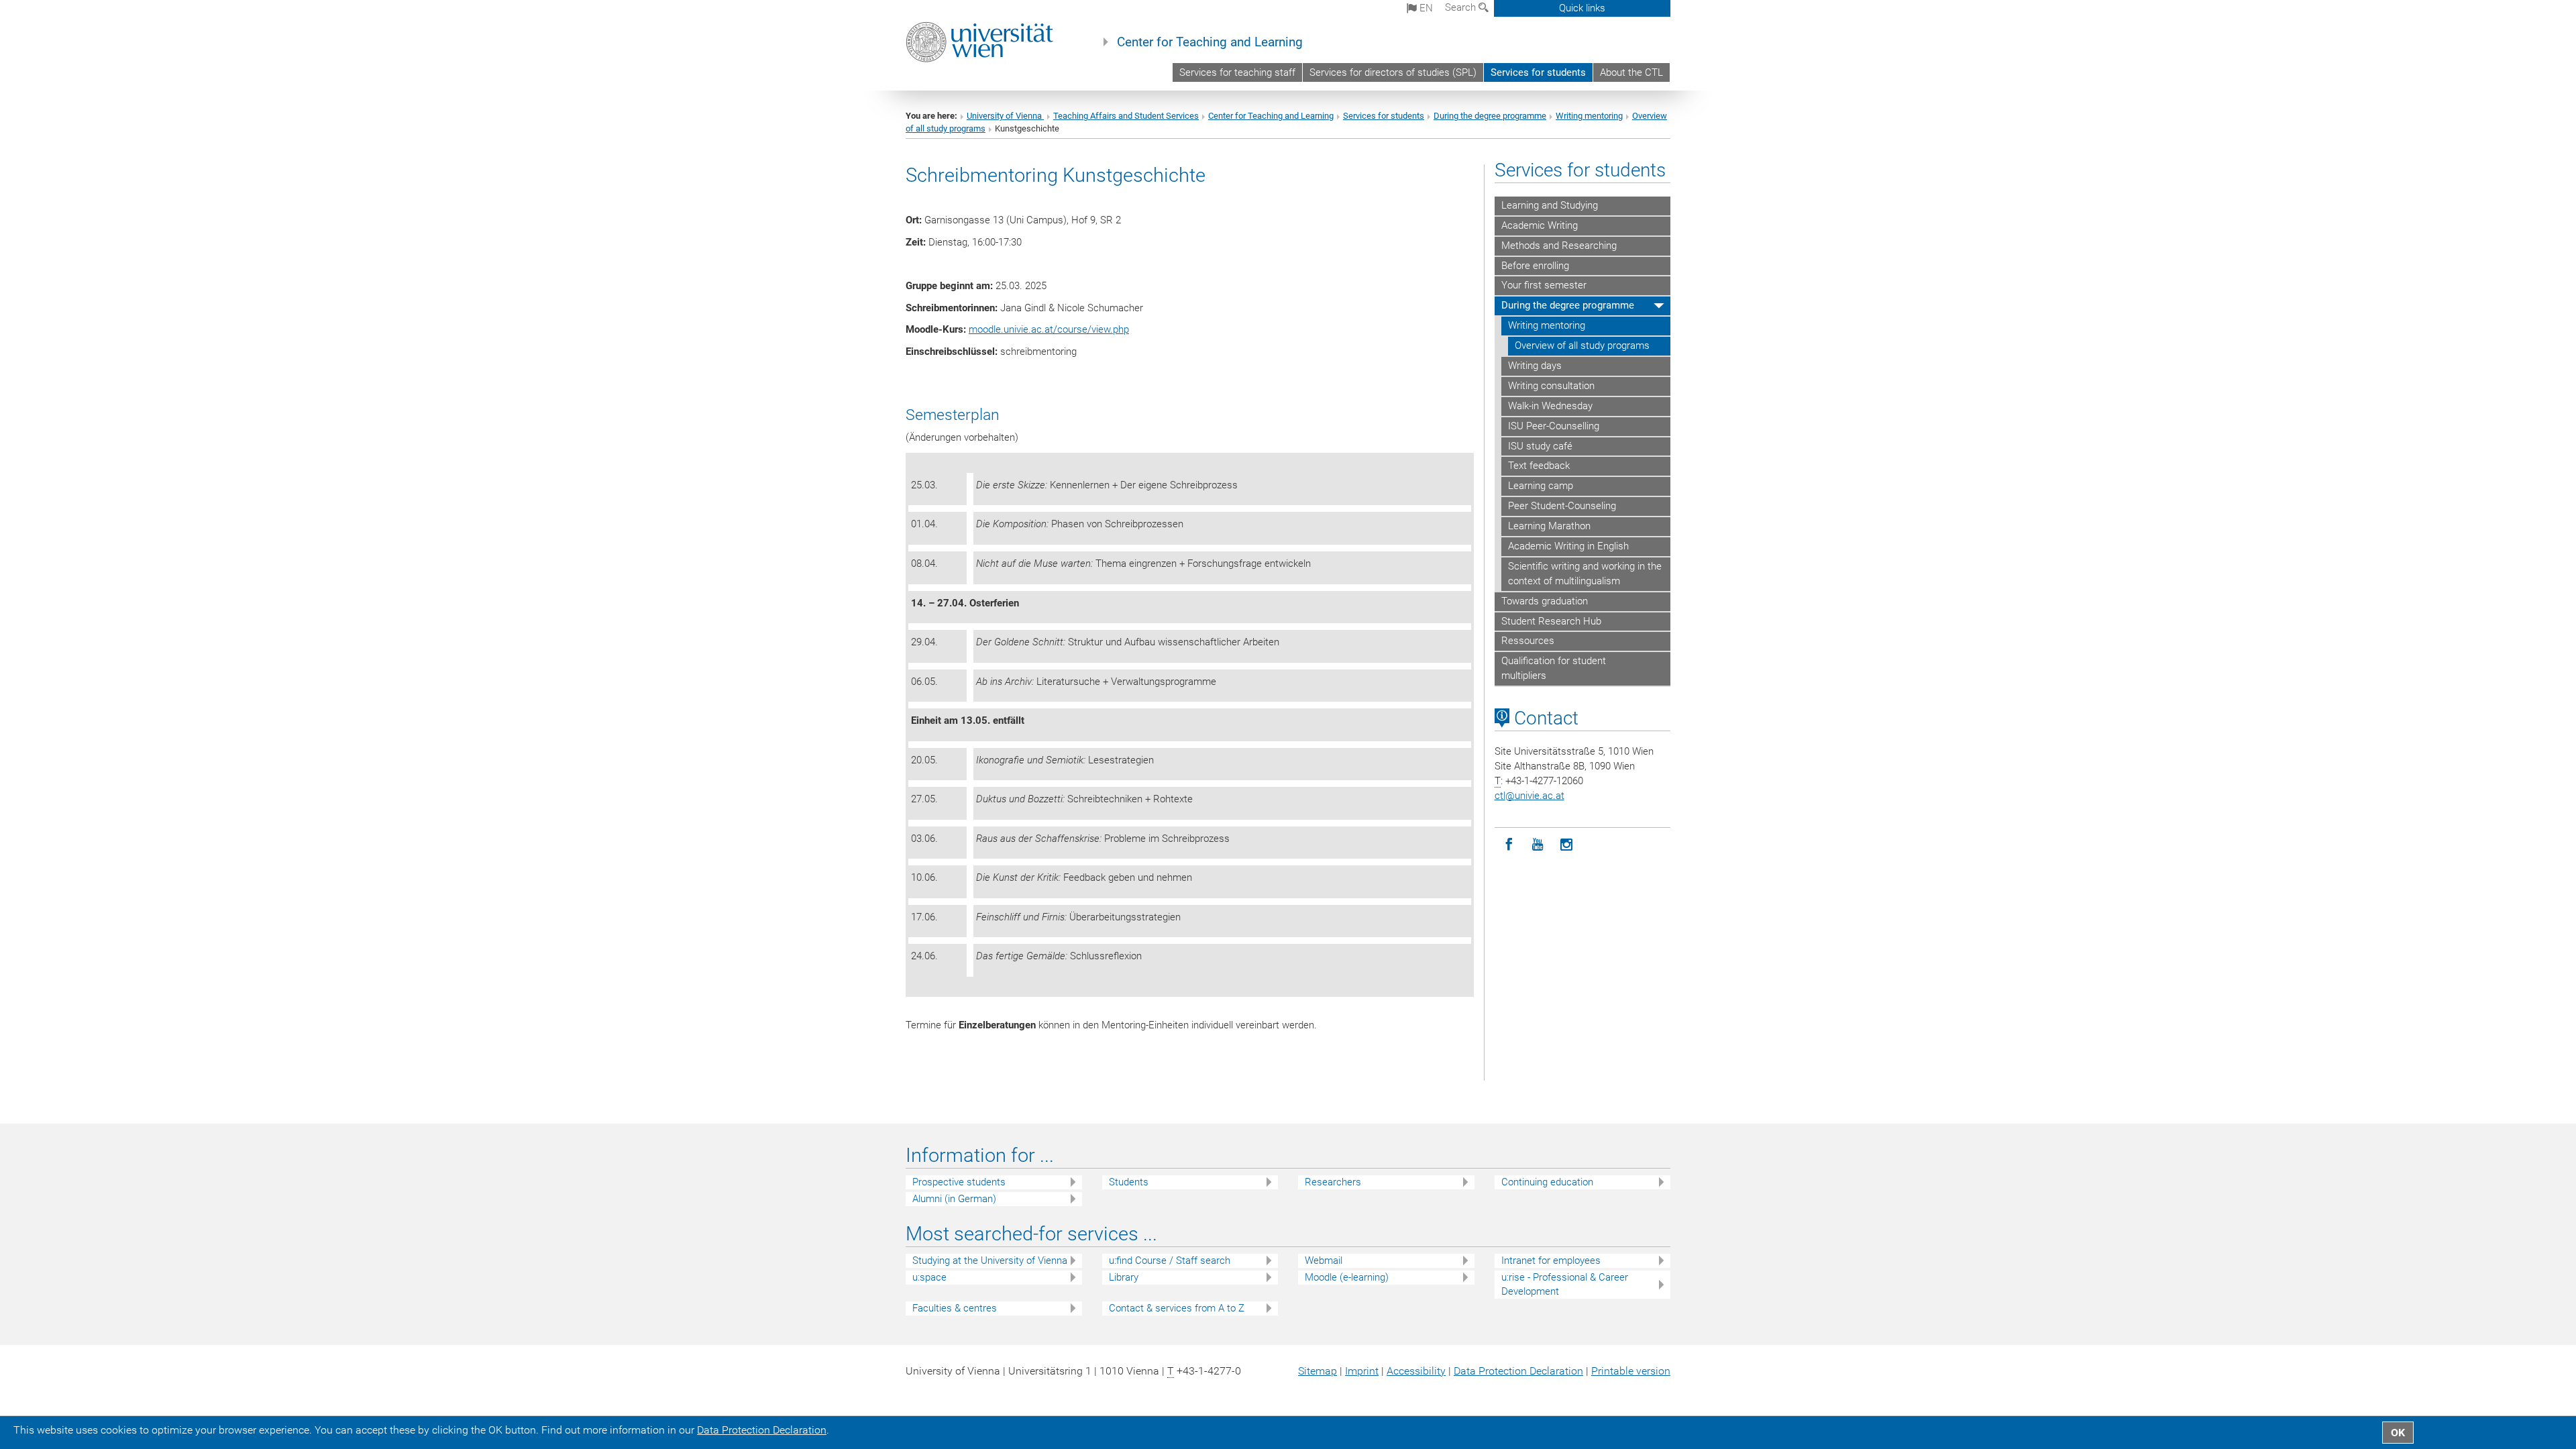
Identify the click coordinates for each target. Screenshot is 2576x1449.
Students (1129, 1182)
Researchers (1333, 1182)
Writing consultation (1551, 386)
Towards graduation (1545, 601)
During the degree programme (1490, 116)
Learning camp (1541, 486)
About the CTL (1631, 72)
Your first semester (1544, 285)
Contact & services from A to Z (1177, 1308)
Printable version (1631, 1371)
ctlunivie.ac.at (1529, 796)
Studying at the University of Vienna (990, 1260)
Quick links (1582, 8)
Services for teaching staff (1237, 72)
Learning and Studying (1550, 205)
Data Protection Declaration (1518, 1371)
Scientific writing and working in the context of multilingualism (1585, 574)
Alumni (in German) (954, 1199)
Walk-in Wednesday (1550, 406)
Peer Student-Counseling (1562, 506)
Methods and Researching (1559, 246)
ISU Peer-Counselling (1554, 426)
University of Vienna (1005, 116)
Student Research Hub (1551, 621)
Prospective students (959, 1182)
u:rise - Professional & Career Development (1565, 1284)
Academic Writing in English (1568, 546)
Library (1124, 1277)
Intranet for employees (1551, 1260)
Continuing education (1547, 1182)
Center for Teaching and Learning (1210, 42)
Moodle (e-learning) (1347, 1277)
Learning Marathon (1549, 526)
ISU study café (1540, 446)
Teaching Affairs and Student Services (1126, 116)
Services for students (1538, 72)
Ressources (1528, 641)
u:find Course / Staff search (1170, 1260)
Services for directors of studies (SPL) (1393, 72)
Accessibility (1416, 1371)
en (1425, 8)
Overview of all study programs (1582, 345)
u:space (929, 1277)
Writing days (1535, 366)
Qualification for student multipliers (1554, 668)
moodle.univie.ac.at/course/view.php (1049, 329)
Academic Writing (1540, 225)
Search (1462, 7)
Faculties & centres (955, 1308)
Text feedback (1539, 466)
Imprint (1362, 1371)
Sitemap (1318, 1371)
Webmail (1324, 1260)
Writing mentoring (1589, 116)
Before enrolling (1535, 266)
